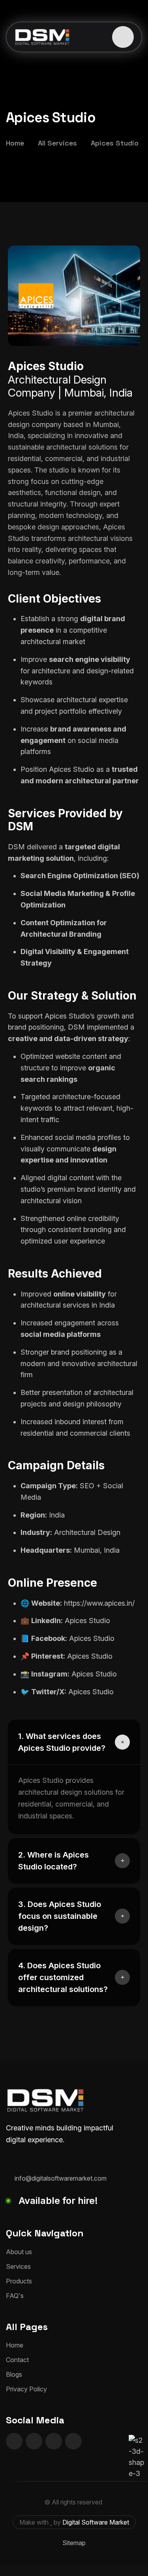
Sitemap (74, 2543)
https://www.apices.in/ (99, 1603)
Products (19, 2281)
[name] (123, 37)
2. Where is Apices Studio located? (53, 1861)
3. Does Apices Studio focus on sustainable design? (60, 1916)
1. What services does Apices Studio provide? (62, 1742)
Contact (17, 2360)
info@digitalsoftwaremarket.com (61, 2178)
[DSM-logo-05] (42, 37)
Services (18, 2266)
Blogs (14, 2374)
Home (15, 2345)
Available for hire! (58, 2201)
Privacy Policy (26, 2389)
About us (19, 2252)
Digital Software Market (96, 2522)
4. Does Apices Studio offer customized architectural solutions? (63, 1977)
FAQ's (15, 2296)
